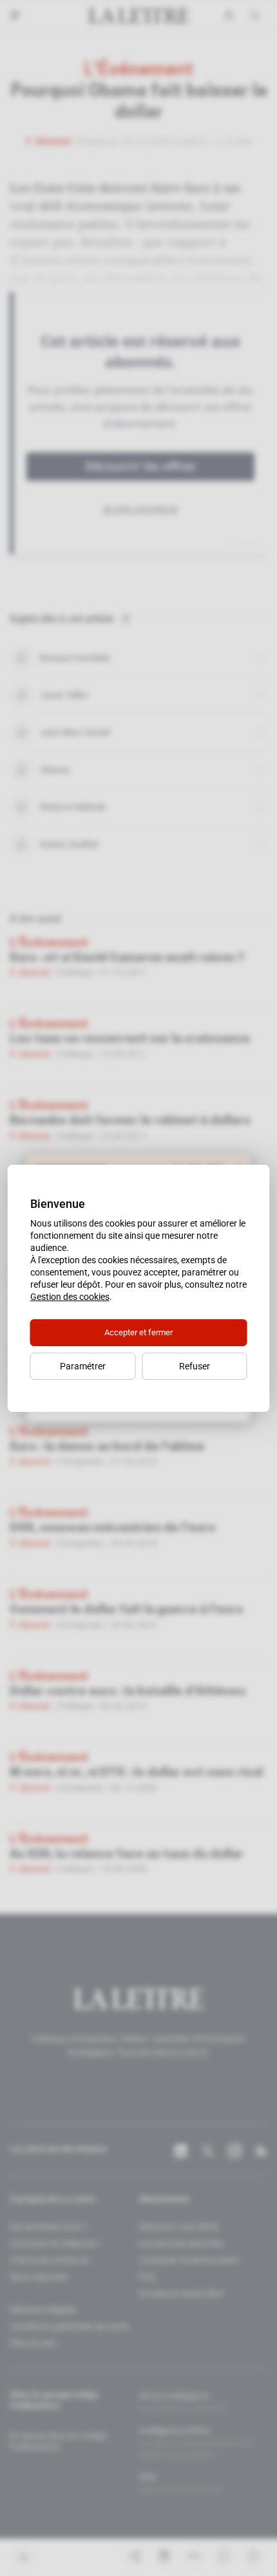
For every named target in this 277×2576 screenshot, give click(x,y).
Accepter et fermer (138, 1332)
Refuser (195, 1366)
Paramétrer (83, 1366)
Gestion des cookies (70, 1297)
